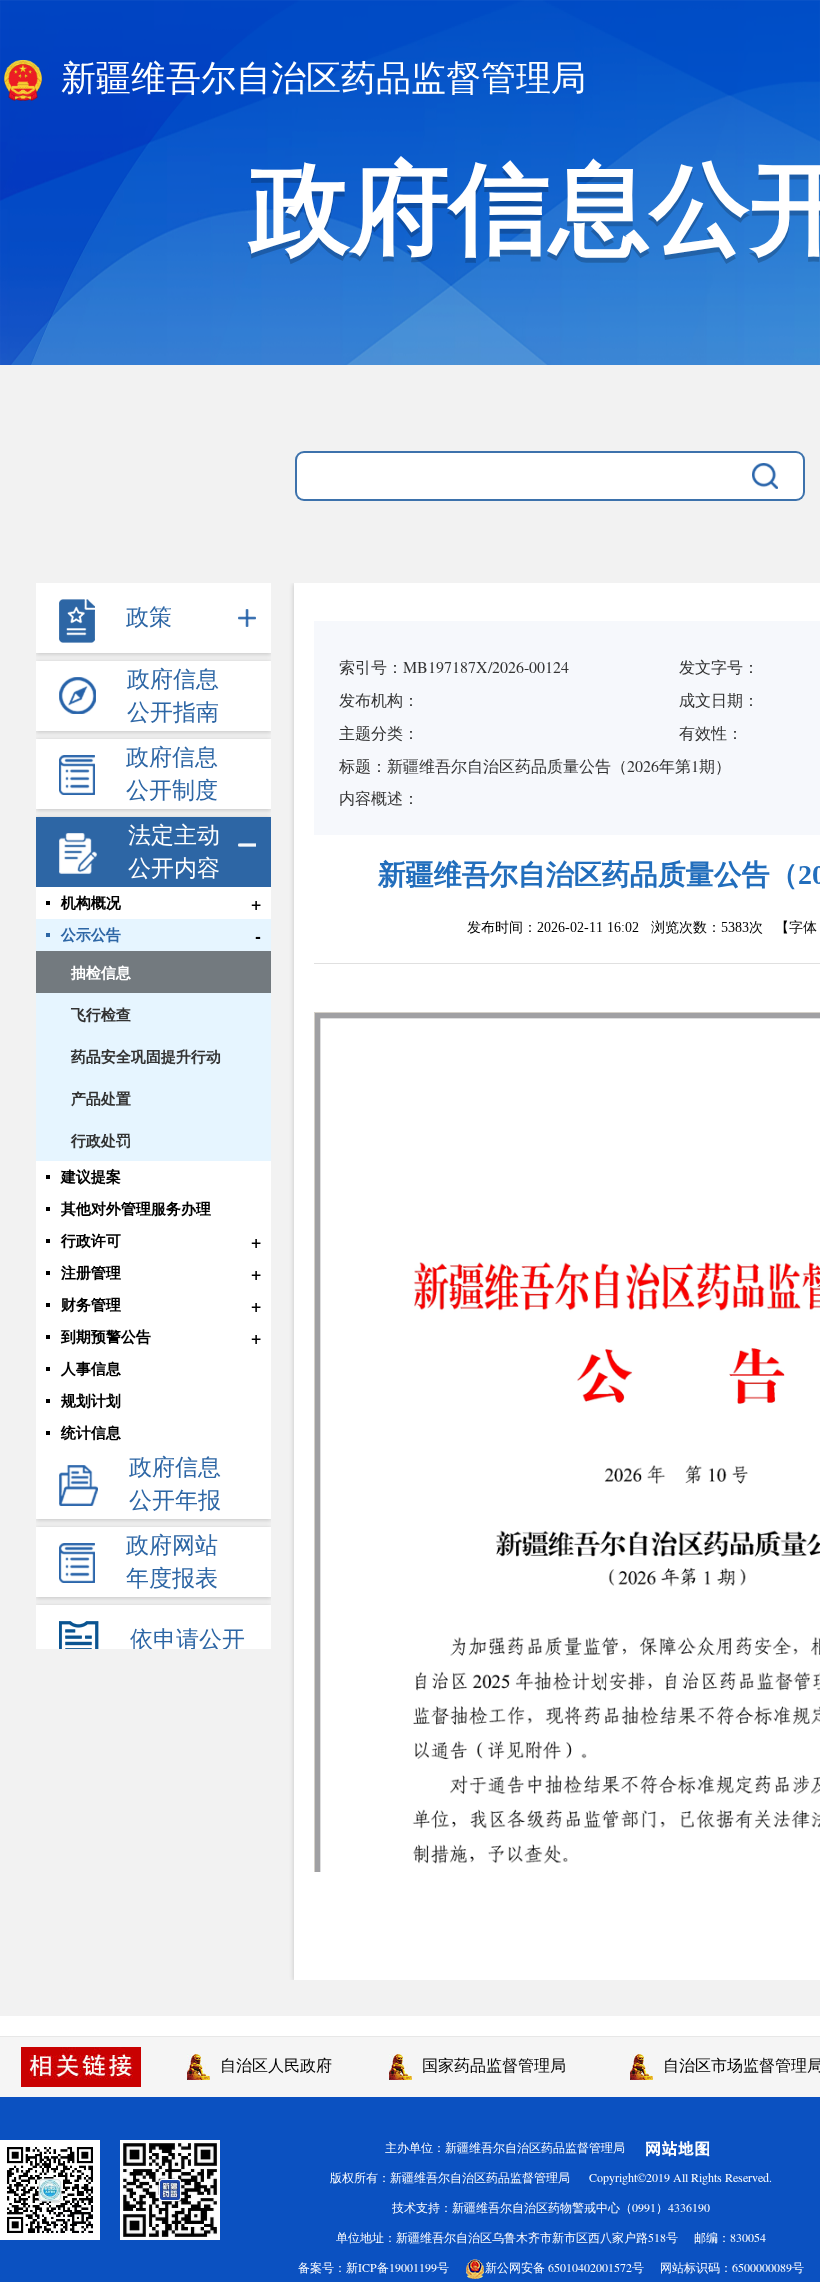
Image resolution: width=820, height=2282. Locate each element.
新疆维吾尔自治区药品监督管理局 (319, 78)
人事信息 (91, 1369)
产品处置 (101, 1098)
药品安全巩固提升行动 (146, 1056)
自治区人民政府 (271, 2064)
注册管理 (91, 1273)
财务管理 (91, 1305)
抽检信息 (101, 972)
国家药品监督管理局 (489, 2064)
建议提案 (91, 1177)
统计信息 (91, 1433)
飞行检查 (101, 1014)
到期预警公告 (106, 1337)
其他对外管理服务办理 (136, 1209)
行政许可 (91, 1241)
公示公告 (91, 935)
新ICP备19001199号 (397, 2267)
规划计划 (91, 1401)
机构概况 (91, 903)
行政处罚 (101, 1140)
